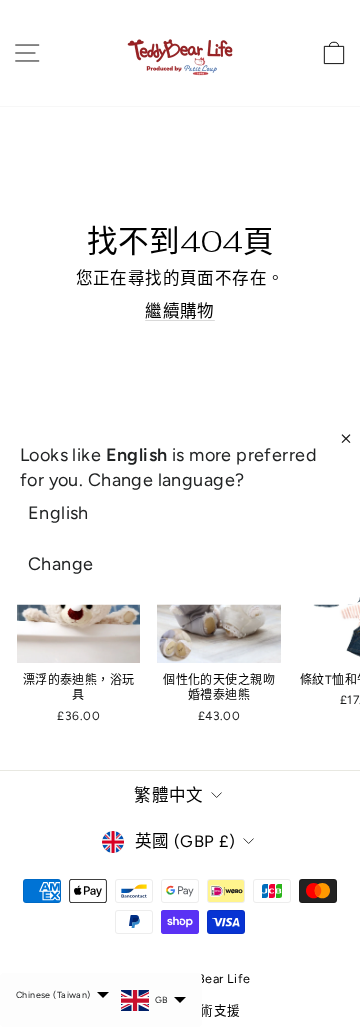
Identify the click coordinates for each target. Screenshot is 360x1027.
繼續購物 (180, 311)
